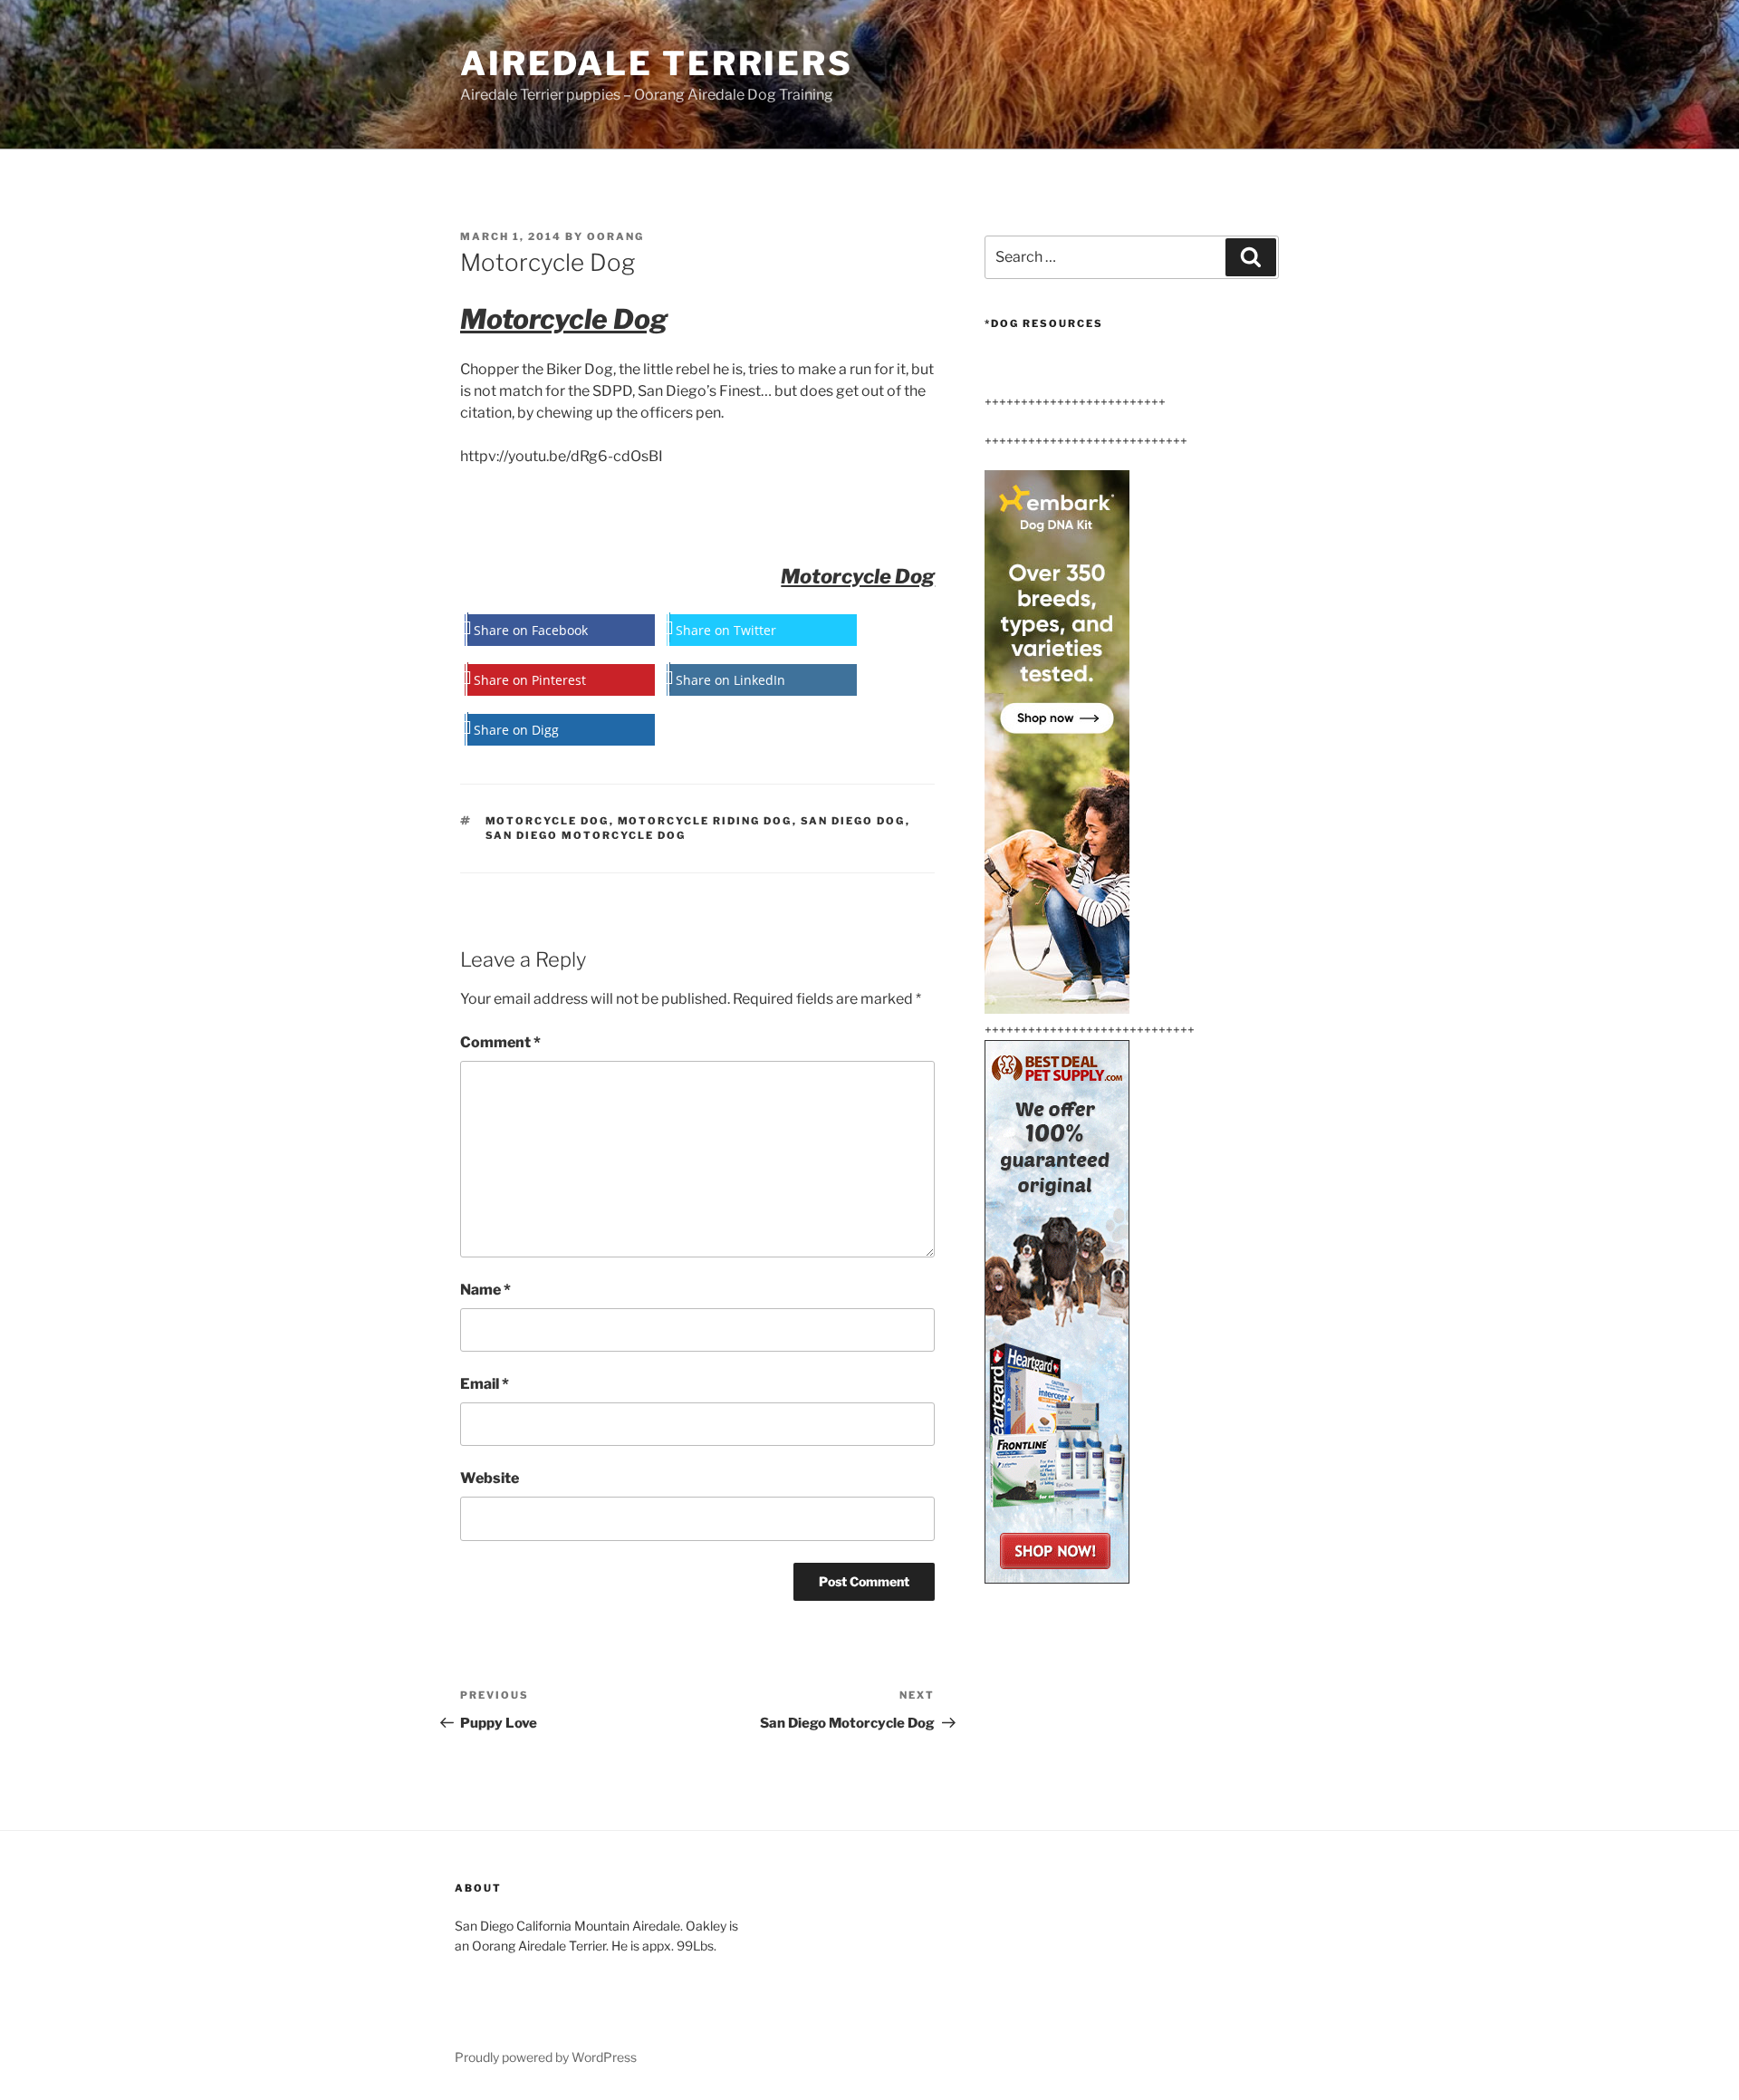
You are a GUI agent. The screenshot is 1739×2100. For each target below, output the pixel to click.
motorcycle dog (548, 821)
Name (485, 1290)
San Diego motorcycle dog (586, 835)
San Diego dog (853, 821)
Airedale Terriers (657, 63)
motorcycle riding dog (705, 821)
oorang (615, 236)
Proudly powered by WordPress (546, 2057)
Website (490, 1478)
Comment (500, 1042)
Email (485, 1384)
